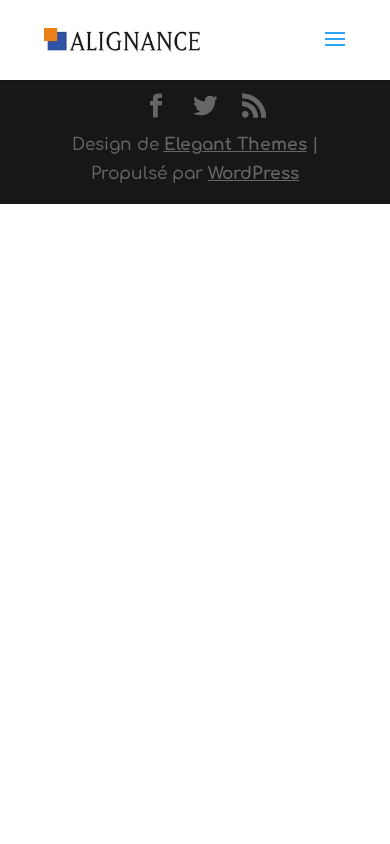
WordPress (253, 173)
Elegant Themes (235, 144)
